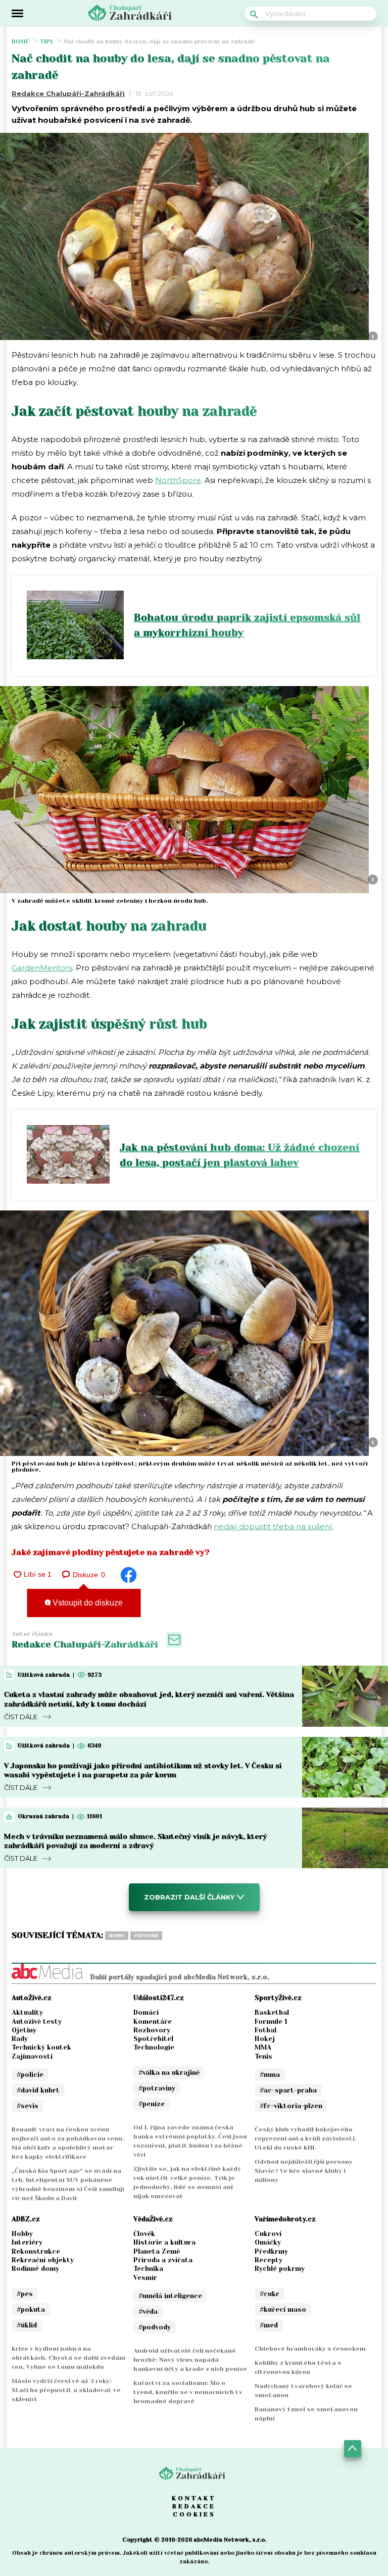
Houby (117, 1936)
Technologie (154, 2047)
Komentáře (153, 2022)
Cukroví (268, 2234)
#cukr (270, 2294)
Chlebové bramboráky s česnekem (310, 2349)
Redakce (194, 2506)
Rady (20, 2039)
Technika (148, 2269)
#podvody (155, 2327)
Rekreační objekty (43, 2260)
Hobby (22, 2234)
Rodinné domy (35, 2269)
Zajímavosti (32, 2056)
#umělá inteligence (170, 2296)
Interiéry (27, 2242)
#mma (270, 2075)
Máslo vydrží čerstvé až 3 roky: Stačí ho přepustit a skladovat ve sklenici (66, 2390)
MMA (263, 2047)
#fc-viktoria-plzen (291, 2106)
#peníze (152, 2104)
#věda (148, 2312)
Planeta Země (157, 2251)
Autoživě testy (37, 2022)
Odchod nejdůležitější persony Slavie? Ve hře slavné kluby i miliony (304, 2171)
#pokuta (31, 2310)
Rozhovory (152, 2030)
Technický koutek (41, 2047)
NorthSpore (178, 480)
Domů (21, 42)
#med (269, 2325)
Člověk (144, 2234)
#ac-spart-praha (288, 2090)
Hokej (265, 2039)
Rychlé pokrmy (280, 2269)
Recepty (269, 2260)
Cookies (194, 2514)
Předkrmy (271, 2251)
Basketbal (272, 2012)
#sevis (28, 2106)
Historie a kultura (164, 2242)
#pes (25, 2294)
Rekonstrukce (36, 2251)
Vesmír (145, 2278)
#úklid (27, 2325)
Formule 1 (271, 2022)
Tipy (47, 42)
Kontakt (194, 2498)
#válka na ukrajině (169, 2073)
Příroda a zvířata (163, 2260)
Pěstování (146, 1936)
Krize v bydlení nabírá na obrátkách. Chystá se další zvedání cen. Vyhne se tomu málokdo (68, 2358)
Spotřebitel (153, 2039)
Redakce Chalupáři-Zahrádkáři (68, 93)
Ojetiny (24, 2030)
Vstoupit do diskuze (87, 1603)
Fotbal (265, 2030)
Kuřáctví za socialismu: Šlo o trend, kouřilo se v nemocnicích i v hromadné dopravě (188, 2392)
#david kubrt (38, 2090)
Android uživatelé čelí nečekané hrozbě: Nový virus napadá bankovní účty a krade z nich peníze (190, 2360)
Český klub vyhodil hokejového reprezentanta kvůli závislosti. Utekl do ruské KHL (306, 2138)
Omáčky (268, 2242)
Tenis (263, 2056)
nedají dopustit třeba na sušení (273, 1526)
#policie (30, 2075)
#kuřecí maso (283, 2310)
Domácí (146, 2012)
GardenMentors (42, 968)
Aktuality (27, 2012)
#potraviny (157, 2088)
